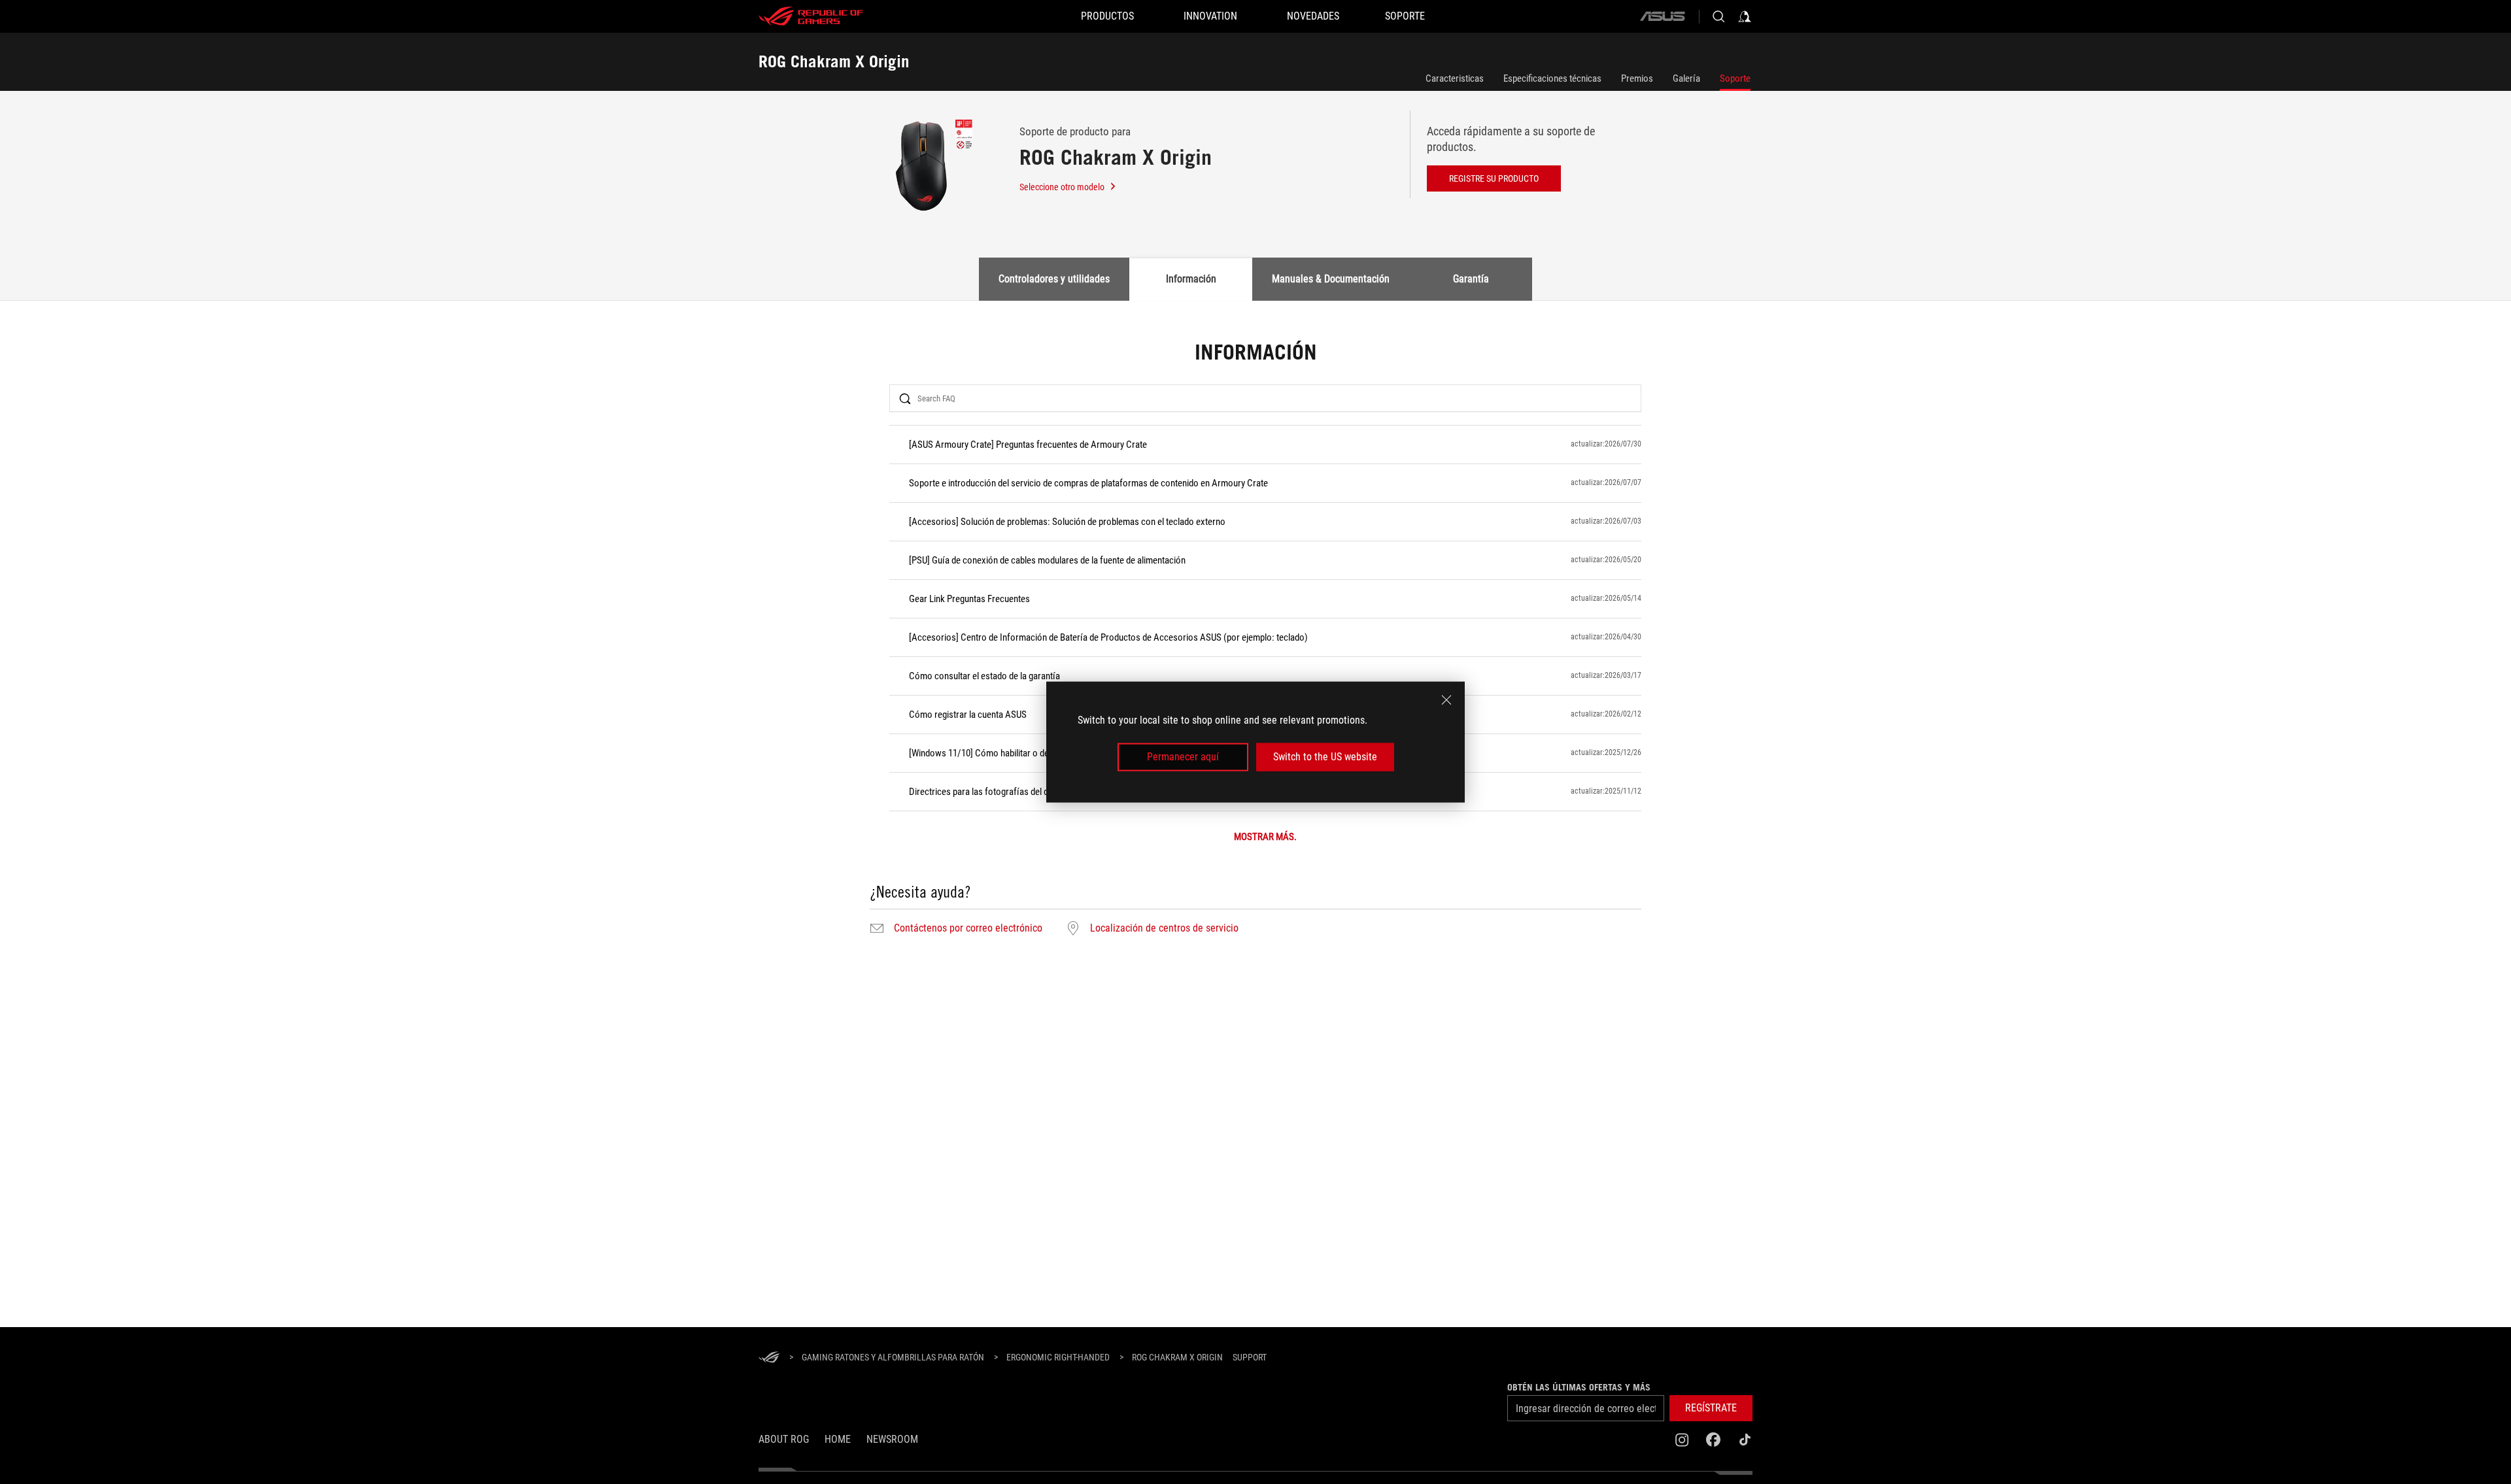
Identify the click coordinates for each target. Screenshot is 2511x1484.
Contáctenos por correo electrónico (968, 928)
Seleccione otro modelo (1062, 187)
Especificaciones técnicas (1552, 78)
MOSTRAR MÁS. (1265, 837)
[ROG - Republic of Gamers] (811, 16)
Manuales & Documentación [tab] (1331, 279)
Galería (1686, 78)
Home (838, 1439)
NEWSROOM (892, 1439)
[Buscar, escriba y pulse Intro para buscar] (1718, 16)
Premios (1637, 78)
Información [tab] (1191, 279)
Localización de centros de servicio (1164, 928)
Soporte (1735, 78)
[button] (1711, 1408)
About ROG (784, 1439)
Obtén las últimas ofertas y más (1579, 1387)
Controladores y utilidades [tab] (1054, 279)
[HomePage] (769, 1358)
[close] (1446, 700)
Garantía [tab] (1471, 279)
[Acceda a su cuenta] (1745, 16)
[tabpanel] (1255, 640)
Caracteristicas (1455, 78)
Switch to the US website (1325, 757)
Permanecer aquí (1183, 757)
